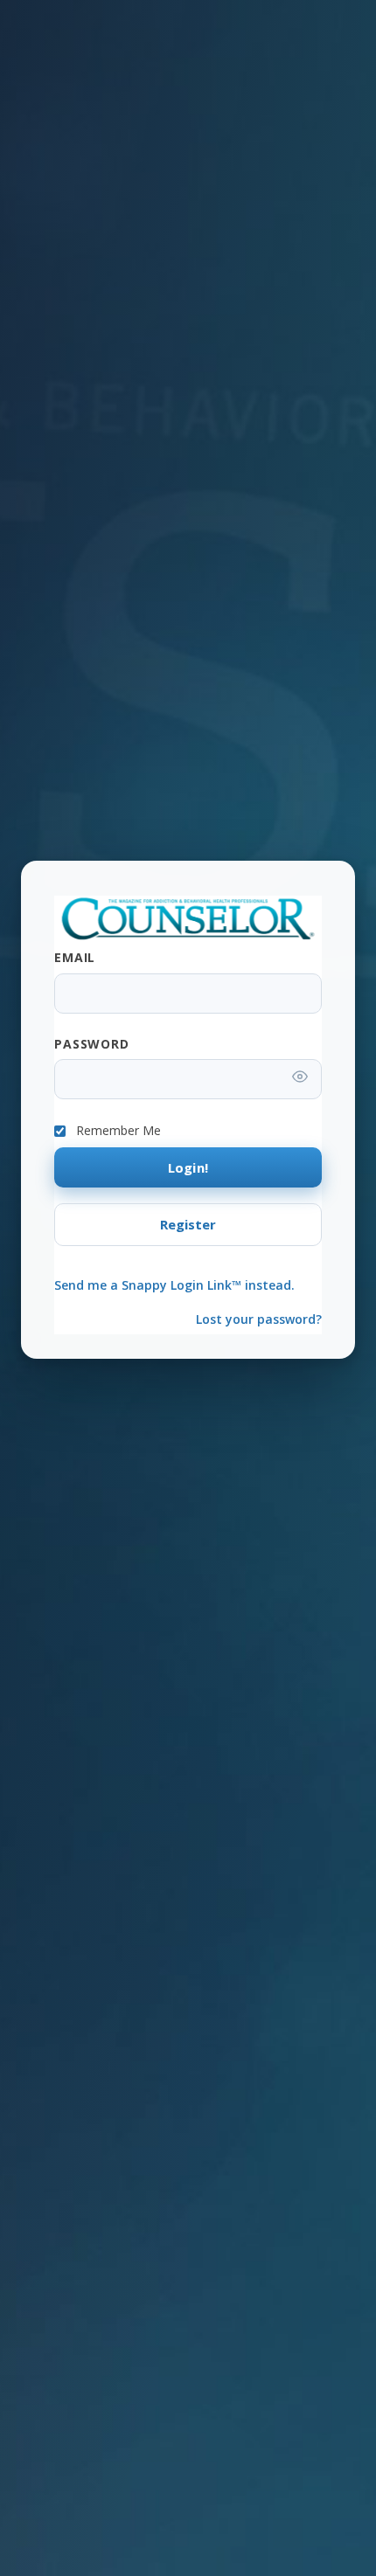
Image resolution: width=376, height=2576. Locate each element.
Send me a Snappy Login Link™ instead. (174, 1285)
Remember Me (118, 1131)
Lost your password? (259, 1319)
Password (92, 1044)
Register (188, 1224)
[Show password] (300, 1078)
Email (75, 957)
